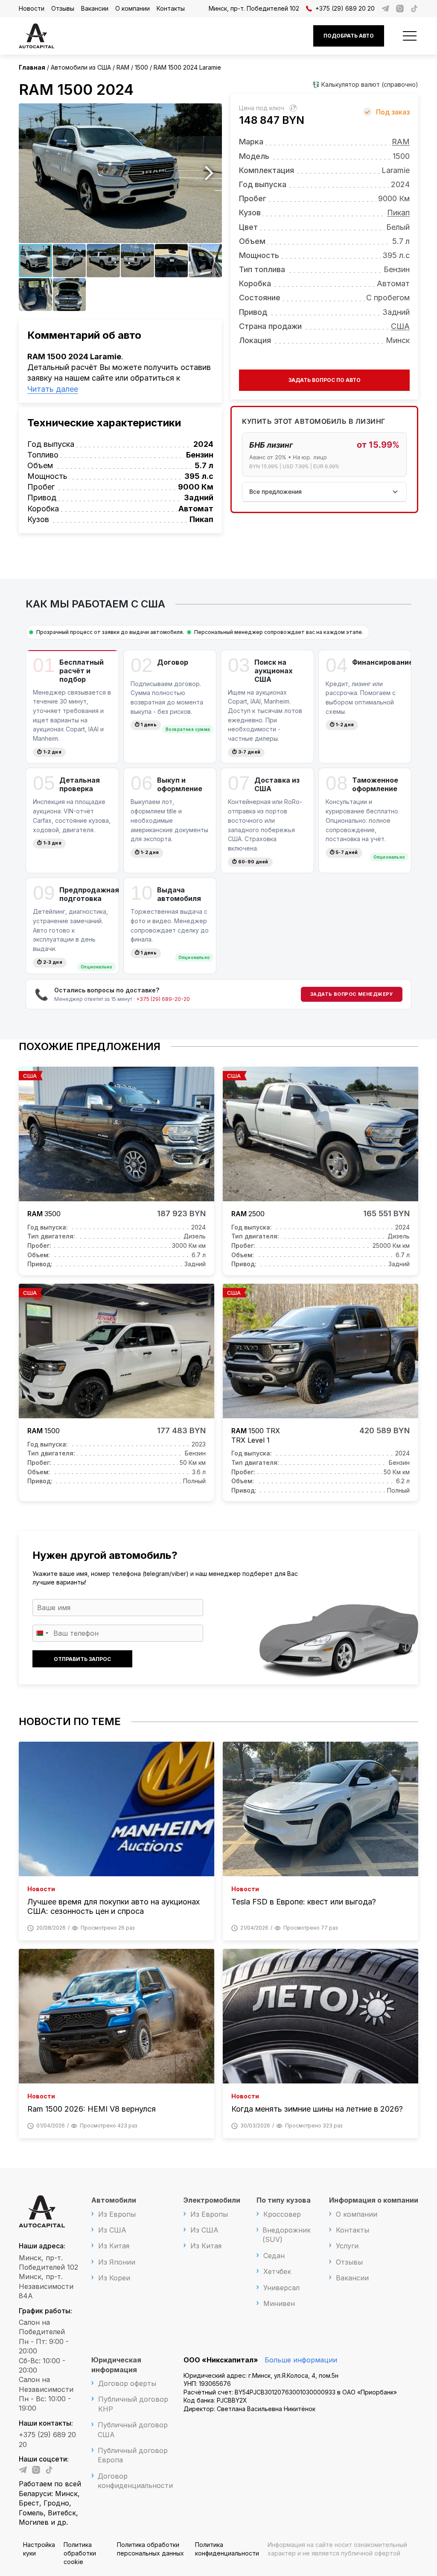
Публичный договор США (133, 2429)
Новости (32, 8)
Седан (274, 2256)
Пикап (398, 213)
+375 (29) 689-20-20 (163, 999)
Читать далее (53, 389)
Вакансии (95, 8)
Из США (112, 2230)
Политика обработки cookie (80, 2553)
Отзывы (63, 8)
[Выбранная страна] (42, 1633)
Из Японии (117, 2262)
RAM (401, 142)
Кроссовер (282, 2214)
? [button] (294, 108)
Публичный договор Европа (133, 2455)
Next (209, 173)
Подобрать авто (349, 36)
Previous (32, 173)
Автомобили (114, 2200)
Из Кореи (114, 2278)
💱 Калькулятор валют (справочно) (365, 84)
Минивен (279, 2303)
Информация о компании (374, 2200)
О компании (133, 8)
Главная (32, 67)
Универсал (281, 2288)
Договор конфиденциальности (135, 2481)
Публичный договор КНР (133, 2404)
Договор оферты (127, 2383)
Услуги (347, 2246)
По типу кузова (284, 2200)
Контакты (171, 8)
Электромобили (212, 2200)
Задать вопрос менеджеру (352, 994)
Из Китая (114, 2246)
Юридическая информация (116, 2365)
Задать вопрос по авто (325, 380)
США (400, 326)
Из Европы (117, 2214)
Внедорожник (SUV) (287, 2235)
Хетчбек (277, 2271)
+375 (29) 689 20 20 (345, 8)
